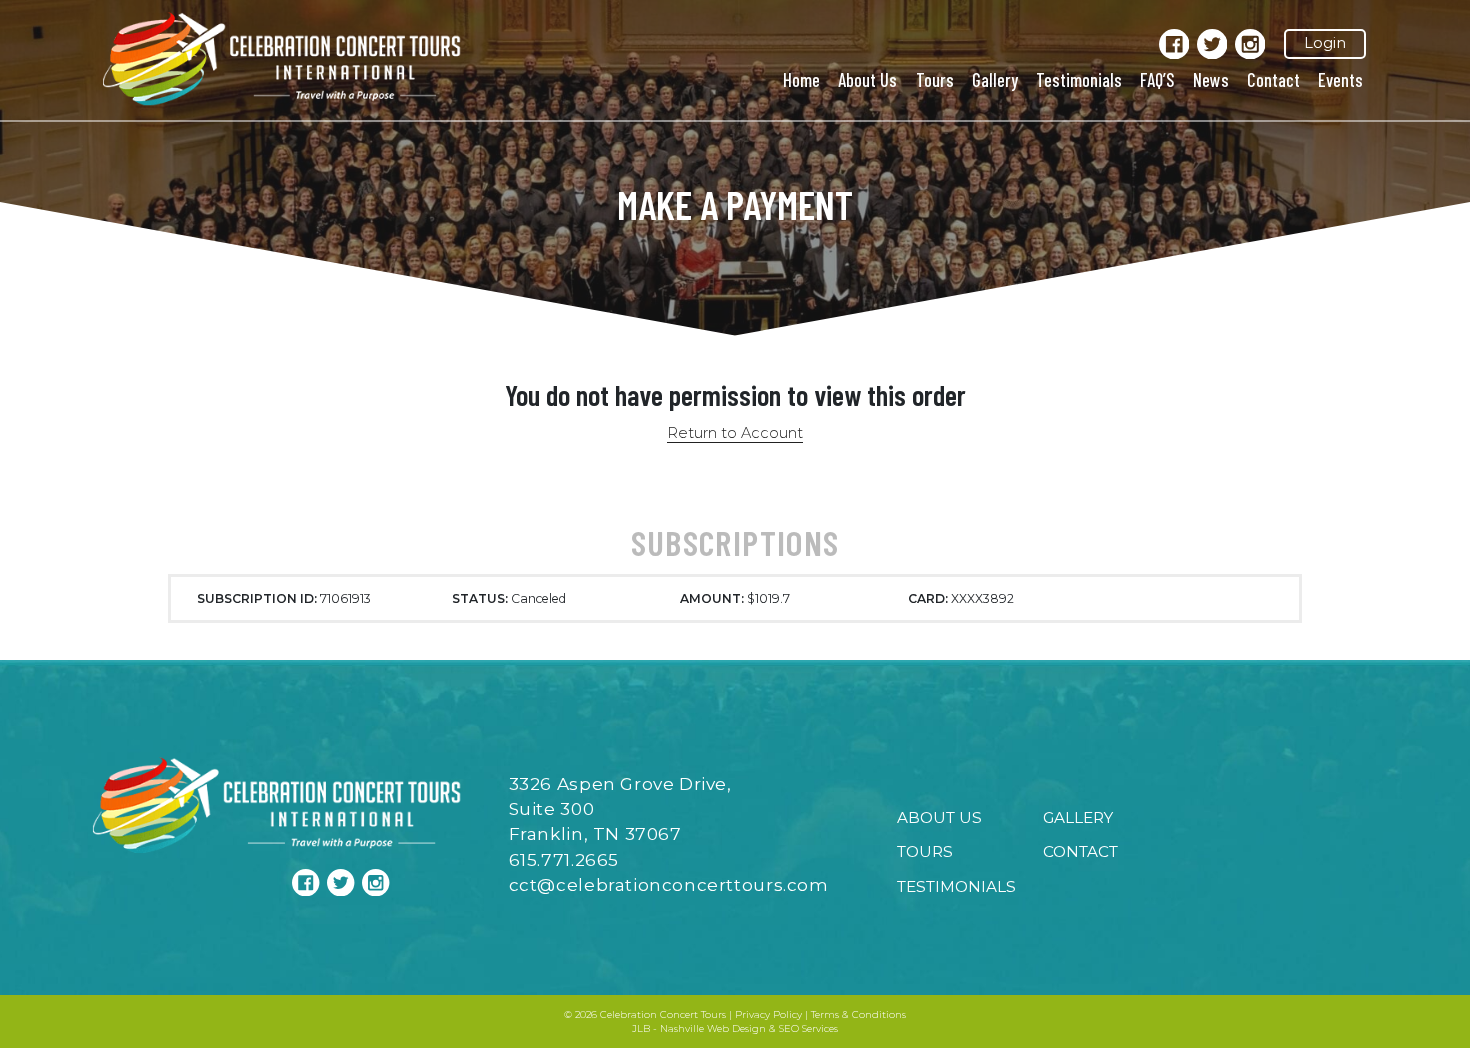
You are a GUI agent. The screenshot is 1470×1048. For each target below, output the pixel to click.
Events (1340, 80)
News (1211, 80)
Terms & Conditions (858, 1014)
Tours (935, 80)
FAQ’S (1157, 80)
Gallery (995, 80)
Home (801, 80)
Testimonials (1079, 80)
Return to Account (735, 433)
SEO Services (808, 1028)
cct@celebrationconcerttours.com (669, 884)
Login (1325, 43)
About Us (867, 80)
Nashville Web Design (713, 1028)
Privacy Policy (768, 1014)
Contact (1273, 80)
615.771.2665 (564, 859)
